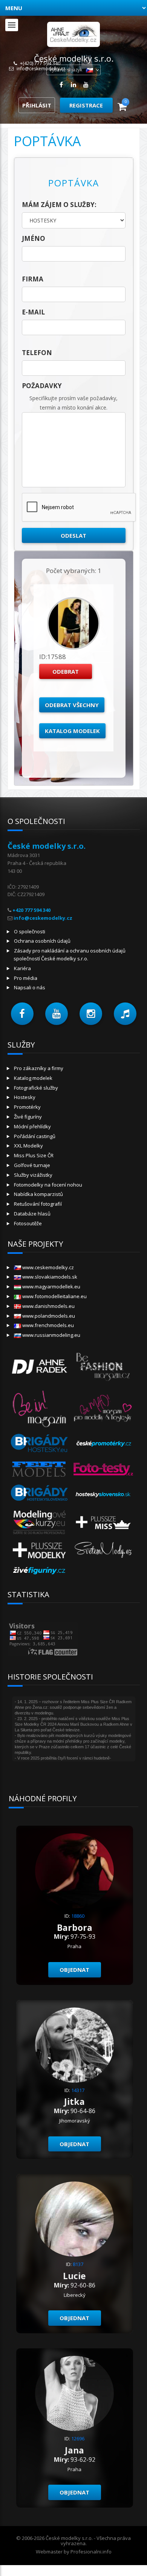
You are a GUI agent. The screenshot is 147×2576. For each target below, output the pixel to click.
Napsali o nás (30, 987)
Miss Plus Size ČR (34, 1155)
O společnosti (30, 931)
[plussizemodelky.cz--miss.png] (103, 1522)
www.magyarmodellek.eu (51, 1286)
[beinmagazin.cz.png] (40, 1407)
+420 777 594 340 (31, 910)
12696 (78, 2438)
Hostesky (25, 1097)
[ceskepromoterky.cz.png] (103, 1443)
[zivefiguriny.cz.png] (40, 1570)
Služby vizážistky (33, 1175)
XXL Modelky (28, 1146)
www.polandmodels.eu (48, 1316)
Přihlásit (37, 105)
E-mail (33, 312)
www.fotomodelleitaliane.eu (54, 1296)
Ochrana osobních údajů (42, 941)
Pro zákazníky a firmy (39, 1068)
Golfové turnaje (32, 1165)
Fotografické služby (36, 1088)
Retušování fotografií (38, 1204)
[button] (22, 1014)
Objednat (74, 1970)
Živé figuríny (28, 1117)
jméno (34, 238)
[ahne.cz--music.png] (40, 1366)
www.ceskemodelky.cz (47, 1267)
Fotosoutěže (28, 1223)
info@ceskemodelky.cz (41, 69)
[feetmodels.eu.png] (40, 1469)
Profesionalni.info (91, 2552)
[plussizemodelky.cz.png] (40, 1549)
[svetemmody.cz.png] (103, 1549)
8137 (78, 2264)
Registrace (86, 105)
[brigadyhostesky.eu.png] (40, 1443)
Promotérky (27, 1107)
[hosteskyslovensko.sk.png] (103, 1494)
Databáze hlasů (32, 1214)
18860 (78, 1916)
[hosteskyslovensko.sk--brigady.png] (40, 1494)
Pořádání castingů (35, 1136)
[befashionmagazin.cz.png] (103, 1366)
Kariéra (22, 968)
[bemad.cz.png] (103, 1407)
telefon (37, 353)
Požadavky (42, 386)
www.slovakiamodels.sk (49, 1277)
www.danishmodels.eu (48, 1306)
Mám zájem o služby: (59, 205)
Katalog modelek (72, 731)
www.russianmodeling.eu (51, 1335)
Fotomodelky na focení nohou (48, 1185)
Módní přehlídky (32, 1126)
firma (33, 279)
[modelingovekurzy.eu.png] (40, 1522)
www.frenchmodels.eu (47, 1325)
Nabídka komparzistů (38, 1194)
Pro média (26, 978)
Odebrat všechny (72, 705)
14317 (78, 2090)
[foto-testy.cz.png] (103, 1469)
